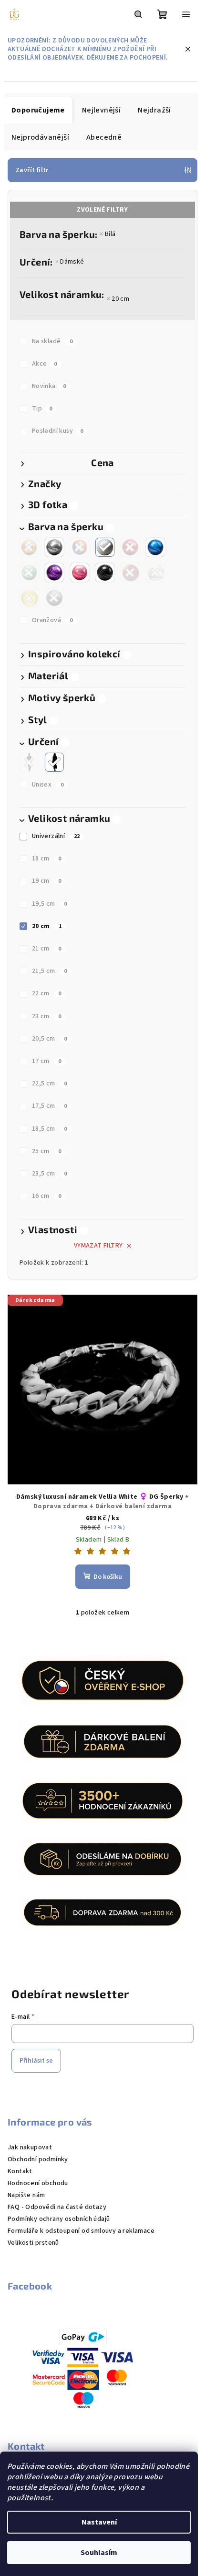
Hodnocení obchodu (38, 2183)
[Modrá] (155, 547)
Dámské (72, 262)
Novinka (49, 386)
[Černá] (105, 572)
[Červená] (130, 547)
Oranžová (52, 620)
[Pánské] (29, 762)
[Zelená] (29, 572)
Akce (45, 364)
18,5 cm (50, 1129)
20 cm (120, 299)
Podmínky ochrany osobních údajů (59, 2219)
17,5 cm (50, 1106)
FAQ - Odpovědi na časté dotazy (57, 2207)
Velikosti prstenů (33, 2243)
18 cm (47, 859)
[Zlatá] (29, 547)
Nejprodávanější (40, 137)
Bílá (110, 234)
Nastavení (99, 2522)
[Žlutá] (29, 598)
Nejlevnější (101, 110)
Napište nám (26, 2195)
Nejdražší (154, 110)
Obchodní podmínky (38, 2159)
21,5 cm (50, 971)
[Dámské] (54, 762)
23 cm (47, 1016)
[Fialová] (54, 572)
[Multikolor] (80, 547)
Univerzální (56, 836)
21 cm (47, 949)
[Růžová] (80, 572)
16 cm (47, 1196)
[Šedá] (54, 598)
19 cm (47, 881)
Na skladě (52, 341)
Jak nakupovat (30, 2147)
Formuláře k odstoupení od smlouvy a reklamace (81, 2231)
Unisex (48, 785)
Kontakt (20, 2171)
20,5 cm (50, 1039)
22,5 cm (50, 1084)
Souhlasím (99, 2553)
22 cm (47, 993)
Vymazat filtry (98, 1246)
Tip (42, 409)
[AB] (155, 572)
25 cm (47, 1151)
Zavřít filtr (32, 170)
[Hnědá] (130, 572)
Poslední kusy (58, 431)
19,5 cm (50, 904)
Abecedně (104, 137)
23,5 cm (50, 1174)
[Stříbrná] (54, 547)
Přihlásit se (36, 2061)
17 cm (47, 1061)
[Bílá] (105, 547)
